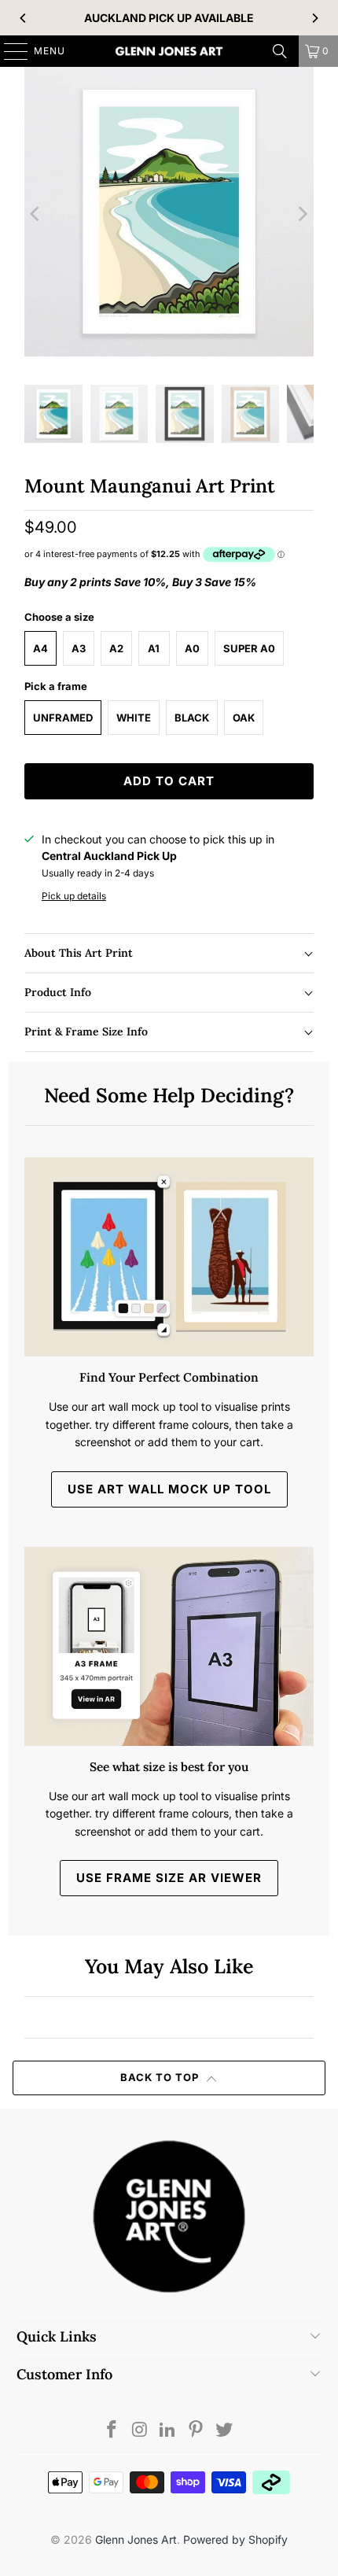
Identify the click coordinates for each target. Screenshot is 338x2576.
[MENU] (8, 51)
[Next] (314, 18)
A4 (40, 648)
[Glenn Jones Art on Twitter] (225, 2431)
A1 (154, 648)
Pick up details (74, 896)
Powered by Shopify (235, 2539)
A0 (192, 648)
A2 (116, 648)
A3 (79, 648)
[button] (169, 953)
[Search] (280, 51)
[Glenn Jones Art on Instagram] (140, 2431)
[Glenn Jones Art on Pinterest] (197, 2431)
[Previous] (24, 18)
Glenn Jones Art (136, 2539)
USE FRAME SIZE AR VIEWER (169, 1878)
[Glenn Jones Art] (169, 51)
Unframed (63, 718)
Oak (244, 718)
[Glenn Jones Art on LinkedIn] (168, 2431)
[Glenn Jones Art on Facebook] (112, 2431)
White (134, 718)
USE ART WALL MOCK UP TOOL (169, 1489)
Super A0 (249, 648)
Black (192, 718)
